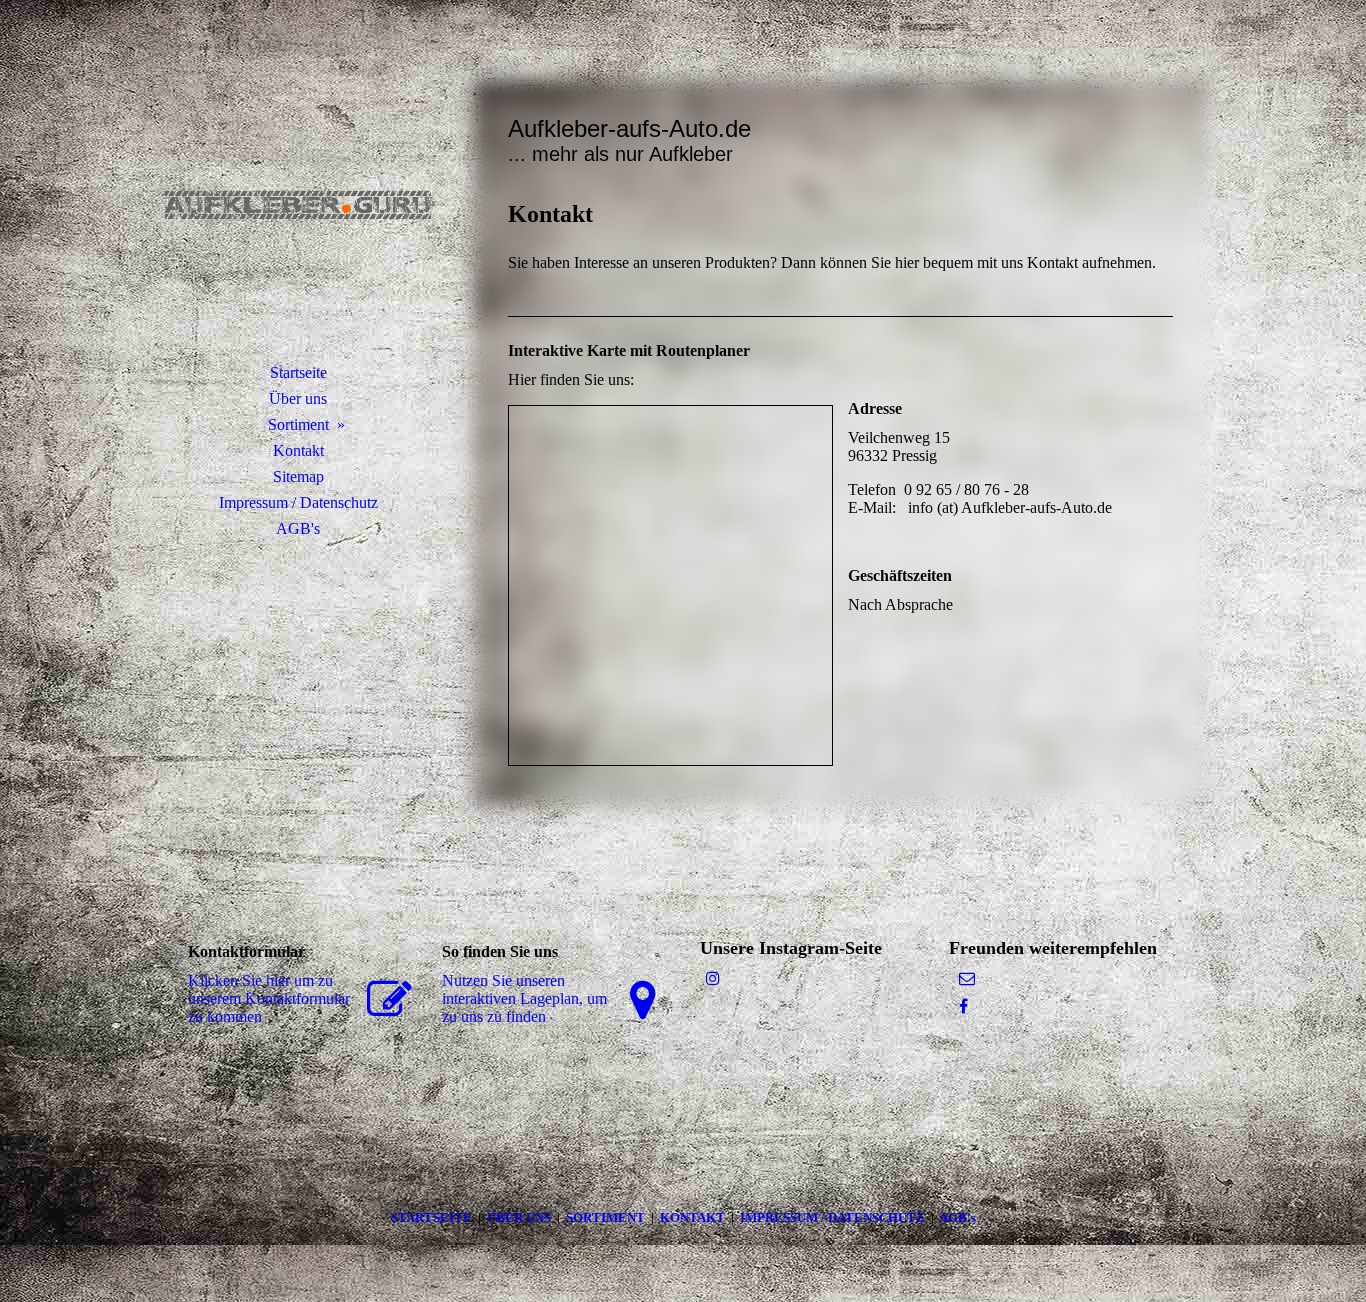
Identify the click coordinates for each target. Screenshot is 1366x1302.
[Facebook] (963, 1006)
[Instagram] (713, 978)
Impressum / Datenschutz (298, 502)
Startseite (298, 372)
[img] (298, 205)
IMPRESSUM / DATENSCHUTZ (832, 1217)
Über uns (298, 398)
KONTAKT (695, 1217)
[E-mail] (967, 978)
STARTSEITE (434, 1217)
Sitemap (298, 476)
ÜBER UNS (519, 1217)
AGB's (298, 528)
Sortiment (298, 424)
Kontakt (298, 450)
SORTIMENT (607, 1217)
